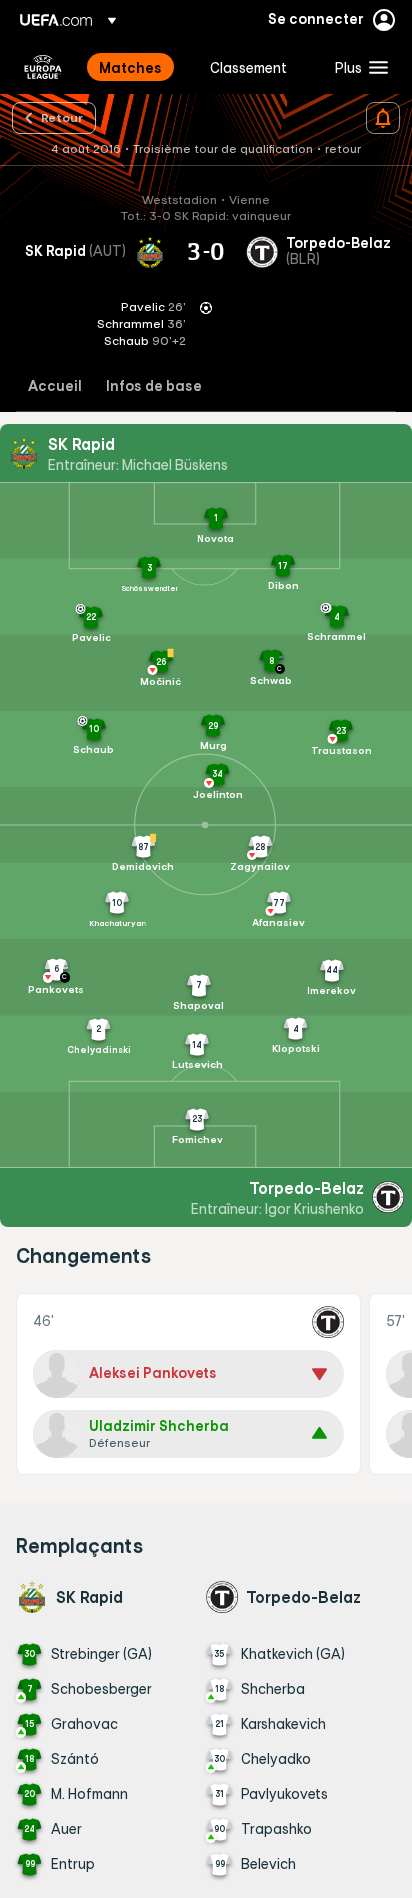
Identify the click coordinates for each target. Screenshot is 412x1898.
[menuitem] (137, 67)
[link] (130, 67)
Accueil (55, 386)
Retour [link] (62, 117)
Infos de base (154, 386)
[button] (357, 67)
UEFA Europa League (43, 67)
